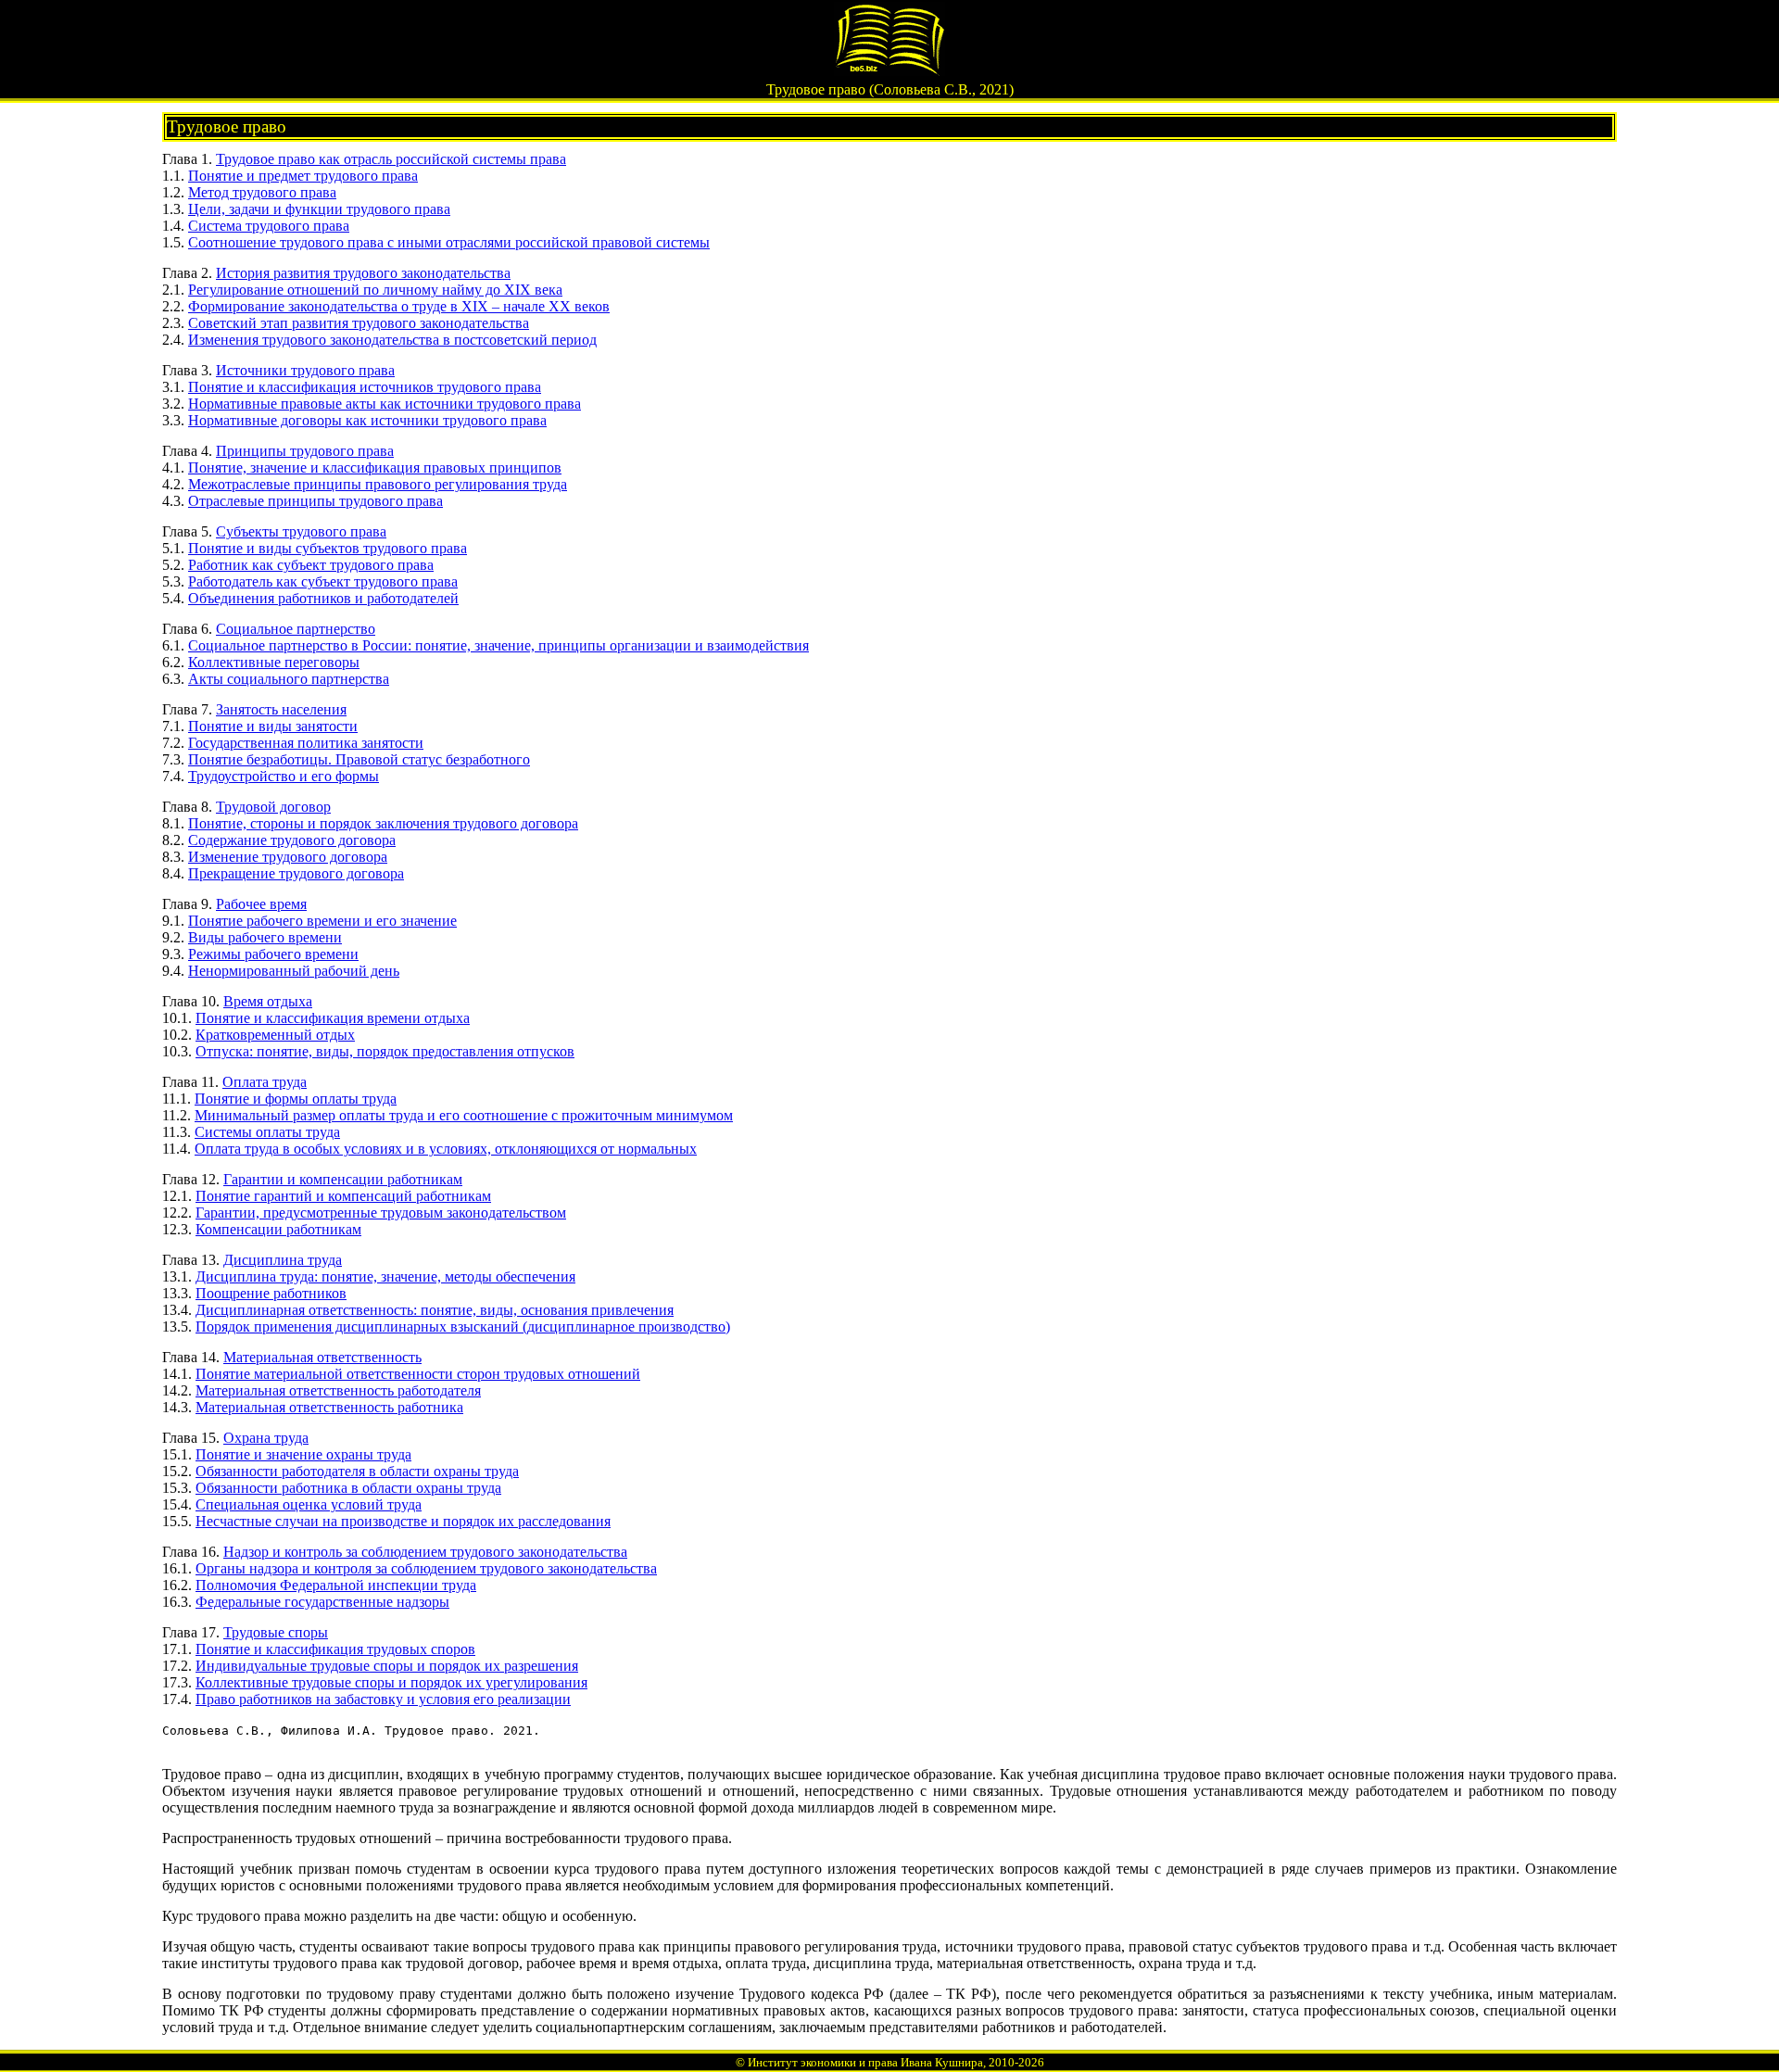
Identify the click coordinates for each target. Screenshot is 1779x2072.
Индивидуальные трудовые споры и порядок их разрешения (387, 1666)
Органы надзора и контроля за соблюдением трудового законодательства (426, 1568)
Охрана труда (266, 1438)
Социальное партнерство (296, 629)
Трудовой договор (273, 807)
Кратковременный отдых (275, 1035)
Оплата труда (265, 1082)
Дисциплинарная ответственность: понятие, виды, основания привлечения (435, 1310)
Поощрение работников (271, 1293)
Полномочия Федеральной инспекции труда (336, 1585)
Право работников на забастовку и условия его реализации (383, 1699)
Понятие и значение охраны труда (303, 1454)
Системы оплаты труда (267, 1132)
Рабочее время (261, 904)
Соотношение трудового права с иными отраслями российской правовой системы (449, 242)
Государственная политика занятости (306, 743)
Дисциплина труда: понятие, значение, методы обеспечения (385, 1276)
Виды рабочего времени (265, 937)
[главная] (889, 71)
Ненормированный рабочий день (294, 971)
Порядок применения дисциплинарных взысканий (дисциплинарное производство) (463, 1327)
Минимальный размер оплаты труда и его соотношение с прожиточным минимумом (464, 1115)
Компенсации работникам (278, 1229)
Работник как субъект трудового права (311, 565)
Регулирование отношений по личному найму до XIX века (375, 290)
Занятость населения (281, 709)
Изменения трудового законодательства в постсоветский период (392, 340)
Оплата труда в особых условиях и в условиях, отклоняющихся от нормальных (446, 1149)
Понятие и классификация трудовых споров (335, 1649)
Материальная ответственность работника (329, 1407)
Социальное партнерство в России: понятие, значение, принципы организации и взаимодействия (498, 645)
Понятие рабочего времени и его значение (322, 921)
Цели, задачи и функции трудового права (319, 209)
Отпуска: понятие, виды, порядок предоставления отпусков (385, 1051)
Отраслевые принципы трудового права (315, 501)
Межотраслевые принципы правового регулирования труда (378, 484)
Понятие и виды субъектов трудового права (328, 548)
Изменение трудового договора (288, 857)
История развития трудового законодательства (363, 273)
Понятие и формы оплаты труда (296, 1099)
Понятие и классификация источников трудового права (365, 387)
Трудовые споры (276, 1632)
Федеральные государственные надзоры (322, 1602)
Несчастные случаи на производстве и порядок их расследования (403, 1521)
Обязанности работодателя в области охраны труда (357, 1471)
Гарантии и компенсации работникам (343, 1179)
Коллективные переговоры (274, 662)
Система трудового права (269, 226)
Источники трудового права (305, 370)
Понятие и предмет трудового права (303, 176)
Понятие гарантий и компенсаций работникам (343, 1196)
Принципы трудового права (305, 451)
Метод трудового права (262, 192)
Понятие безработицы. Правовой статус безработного (359, 759)
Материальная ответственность (322, 1357)
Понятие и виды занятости (273, 726)
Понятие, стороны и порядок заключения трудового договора (383, 823)
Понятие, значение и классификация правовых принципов (375, 467)
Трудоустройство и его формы (284, 776)
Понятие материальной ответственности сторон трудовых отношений (418, 1374)
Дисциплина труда (283, 1260)
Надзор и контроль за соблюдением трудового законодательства (425, 1552)
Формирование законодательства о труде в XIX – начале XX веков (399, 306)
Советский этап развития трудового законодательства (359, 323)
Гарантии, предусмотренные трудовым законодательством (381, 1213)
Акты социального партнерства (289, 679)
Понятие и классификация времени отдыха (333, 1018)
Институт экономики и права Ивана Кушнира (865, 2062)
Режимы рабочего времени (273, 954)
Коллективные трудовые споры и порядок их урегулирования (391, 1682)
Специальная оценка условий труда (309, 1504)
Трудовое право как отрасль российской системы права (391, 159)
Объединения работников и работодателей (323, 598)
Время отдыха (268, 1001)
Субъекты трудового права (301, 531)
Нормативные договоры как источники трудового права (367, 420)
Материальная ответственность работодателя (338, 1390)
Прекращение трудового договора (296, 873)
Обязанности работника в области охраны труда (348, 1488)
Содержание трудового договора (292, 840)
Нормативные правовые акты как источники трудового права (385, 404)
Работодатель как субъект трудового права (323, 581)
